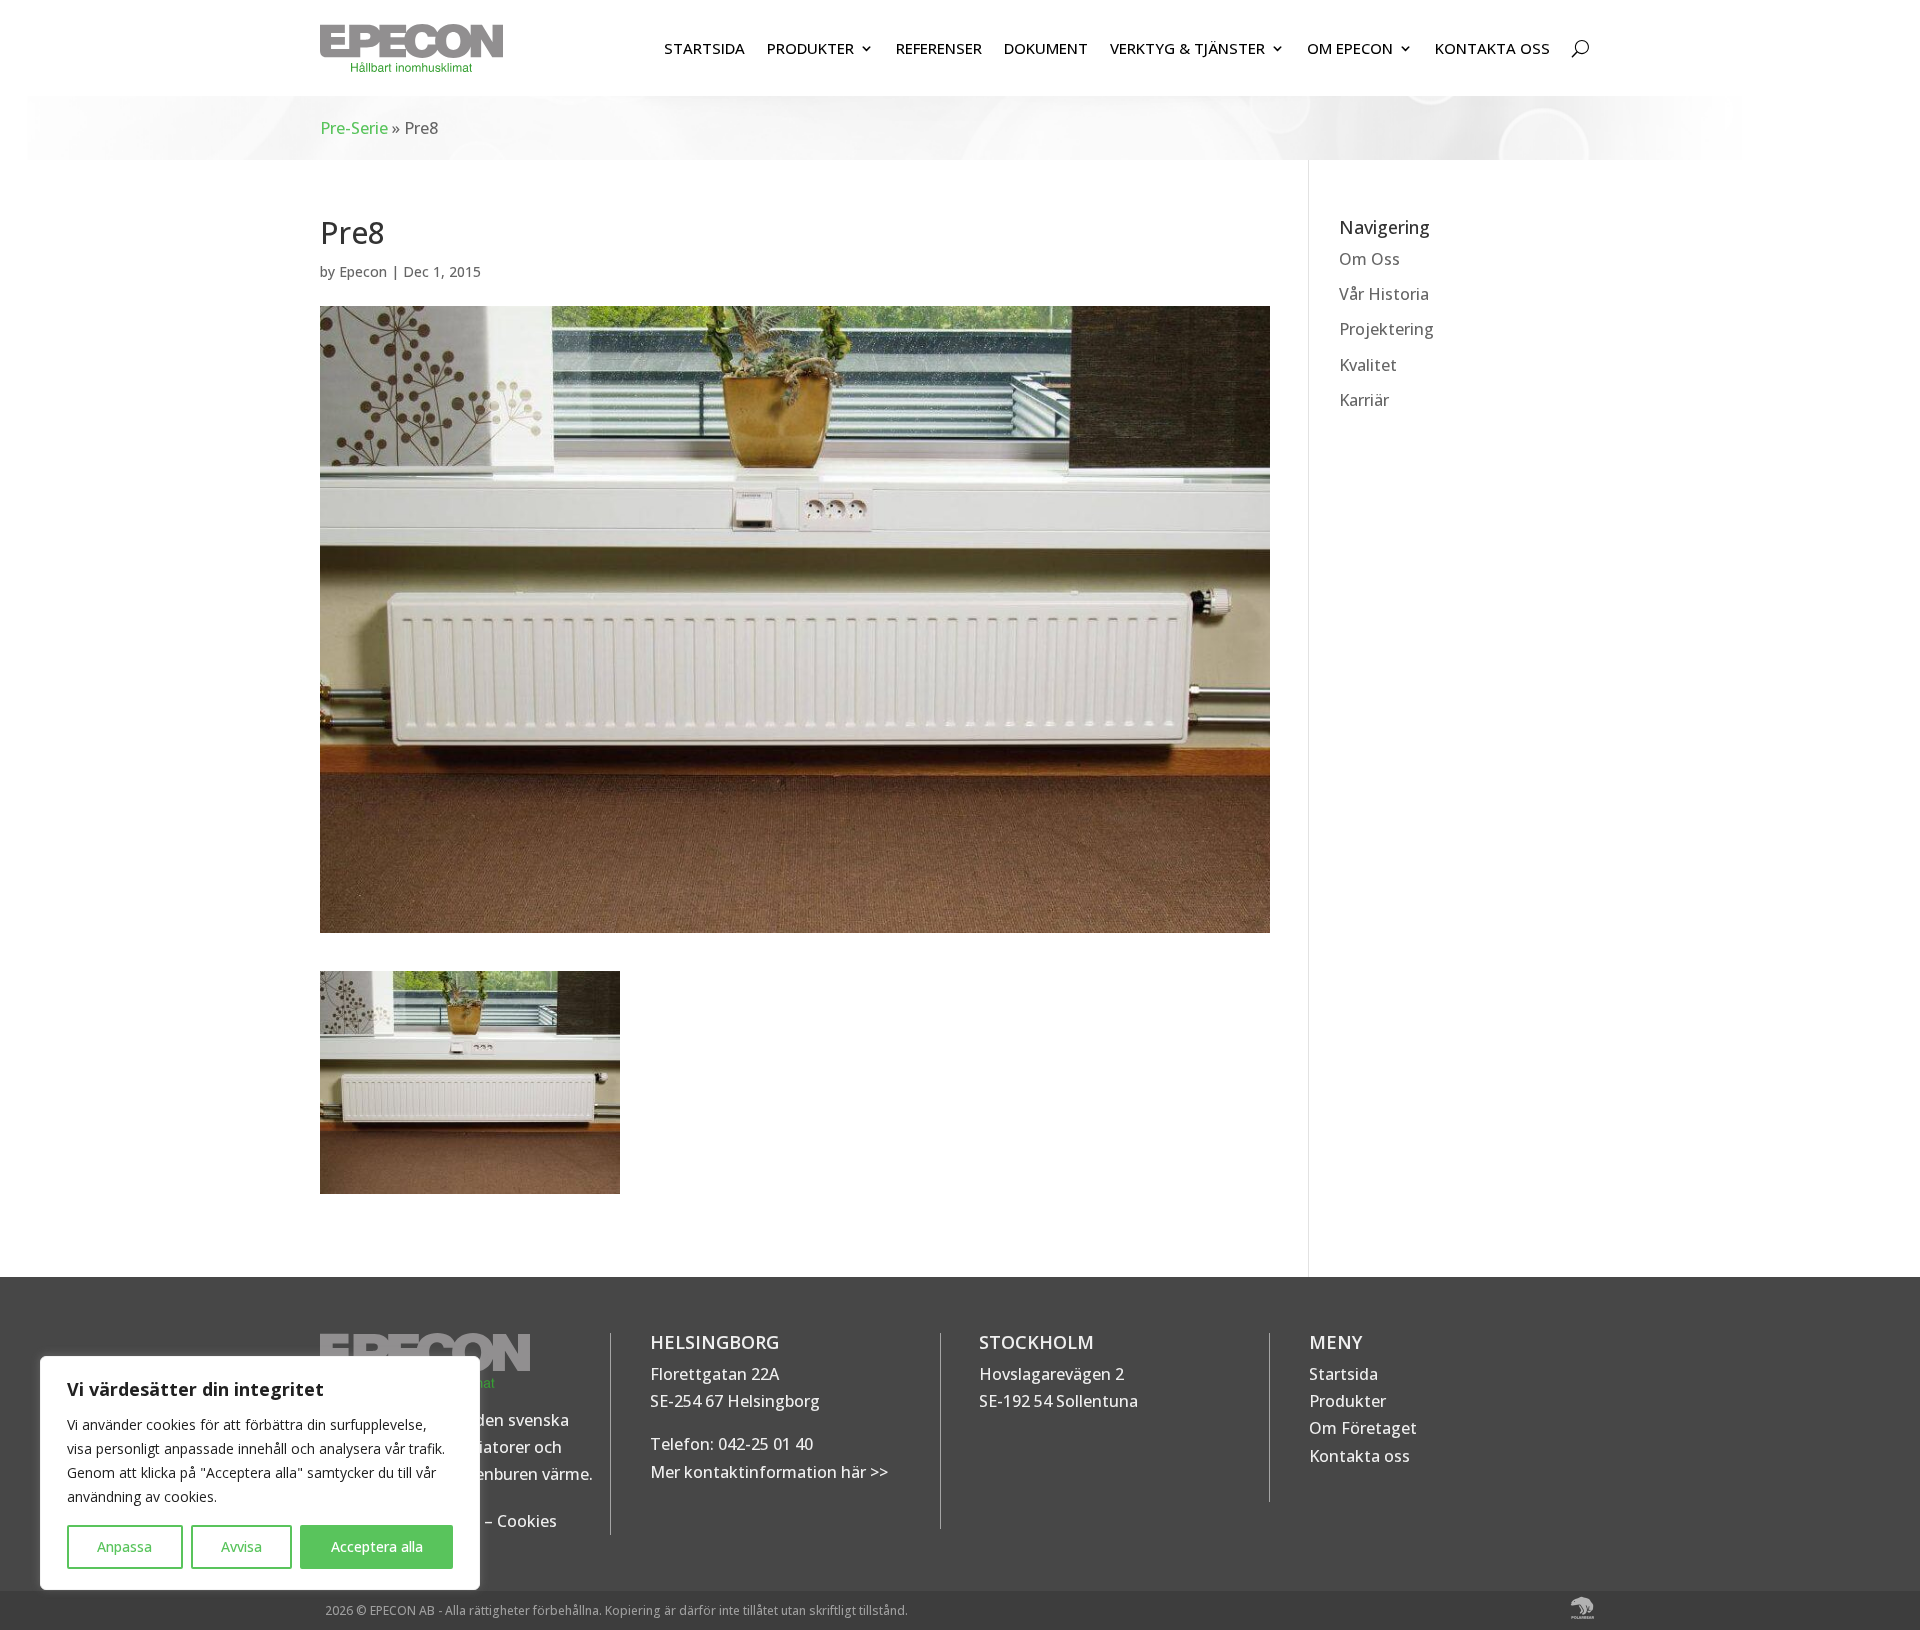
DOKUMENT (1046, 48)
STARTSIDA (704, 48)
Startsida (1343, 1374)
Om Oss (1369, 259)
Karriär (1364, 400)
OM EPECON (1350, 48)
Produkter (1347, 1401)
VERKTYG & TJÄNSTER (1187, 48)
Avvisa (241, 1546)
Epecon (363, 271)
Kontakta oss (1359, 1456)
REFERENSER (939, 48)
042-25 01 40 (763, 1444)
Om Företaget (1363, 1428)
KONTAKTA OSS (1492, 48)
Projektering (1386, 329)
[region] (260, 1473)
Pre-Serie (354, 128)
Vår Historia (1384, 294)
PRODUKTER (810, 48)
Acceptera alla (377, 1546)
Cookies (527, 1521)
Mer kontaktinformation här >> (769, 1472)
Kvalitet (1368, 365)
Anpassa (124, 1546)
